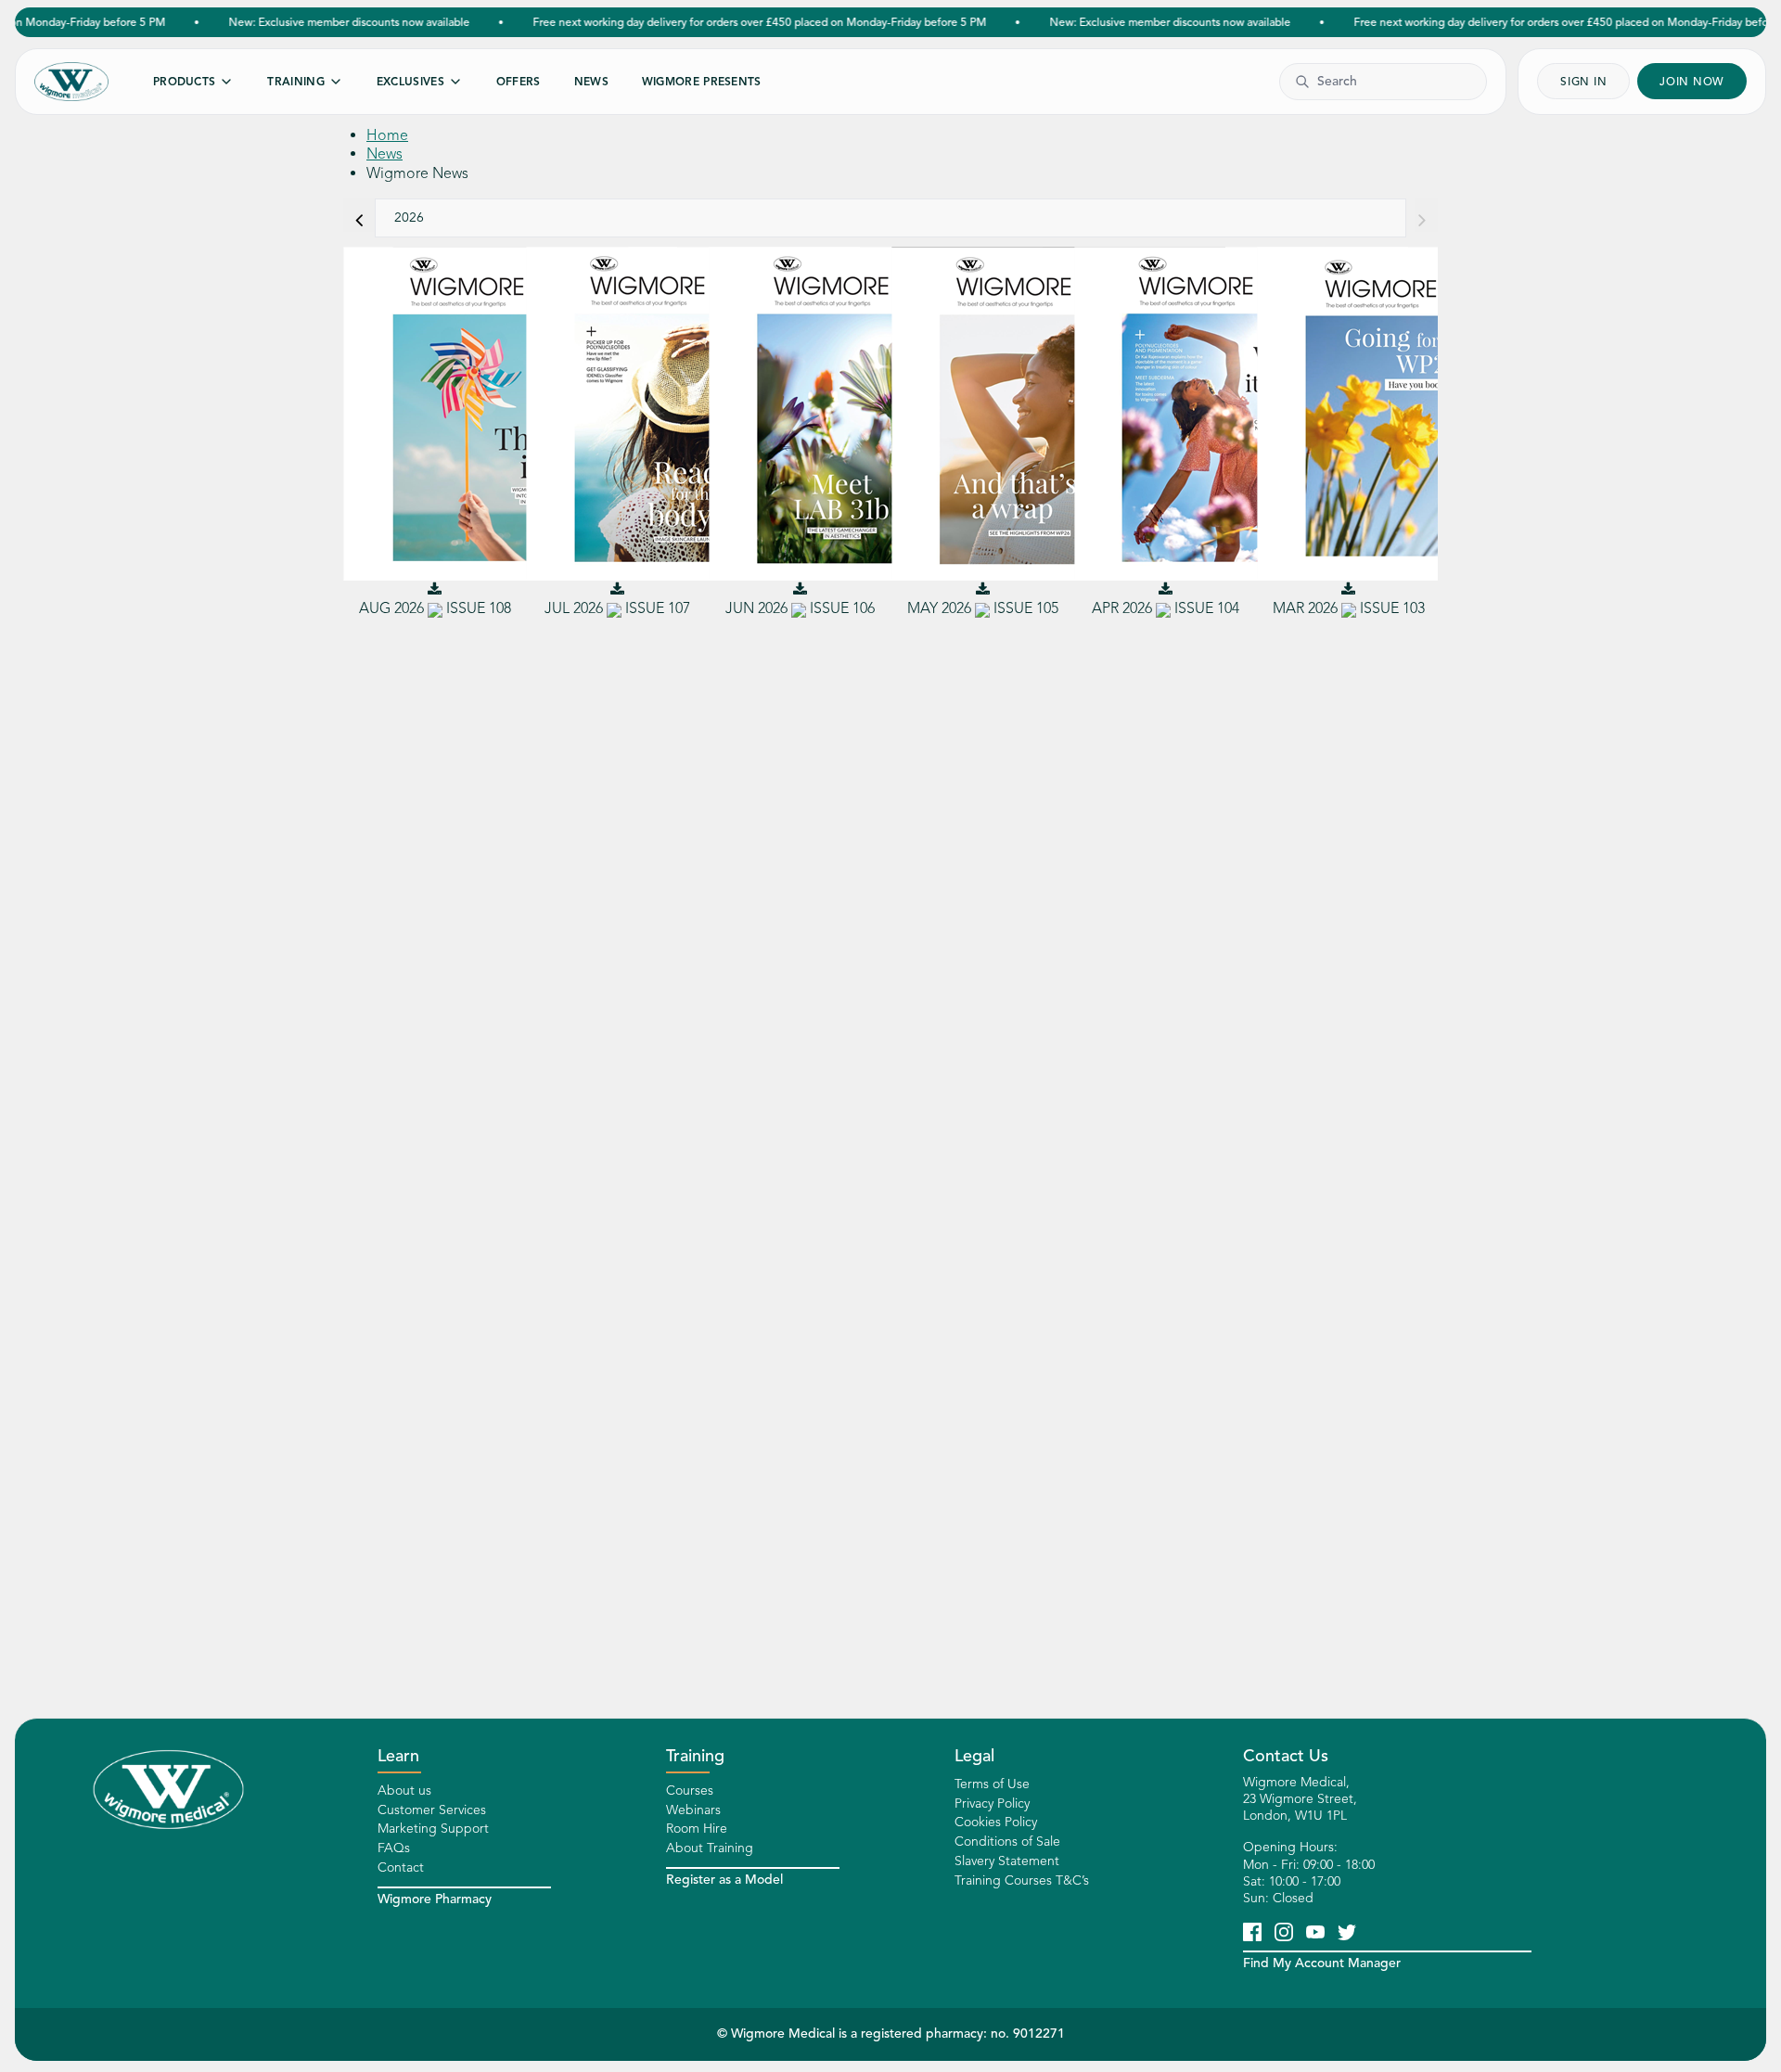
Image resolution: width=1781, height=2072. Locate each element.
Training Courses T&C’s (1022, 1880)
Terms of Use (992, 1784)
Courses (690, 1791)
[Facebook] (1252, 1931)
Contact (401, 1867)
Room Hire (697, 1829)
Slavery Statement (1007, 1861)
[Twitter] (1347, 1931)
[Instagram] (1284, 1931)
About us (404, 1791)
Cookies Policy (996, 1822)
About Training (710, 1848)
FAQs (394, 1848)
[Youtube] (1315, 1931)
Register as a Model (724, 1880)
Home (387, 135)
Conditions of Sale (1007, 1842)
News (384, 154)
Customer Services (432, 1810)
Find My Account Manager (1322, 1963)
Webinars (693, 1810)
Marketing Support (433, 1829)
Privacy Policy (992, 1803)
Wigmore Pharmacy (435, 1899)
